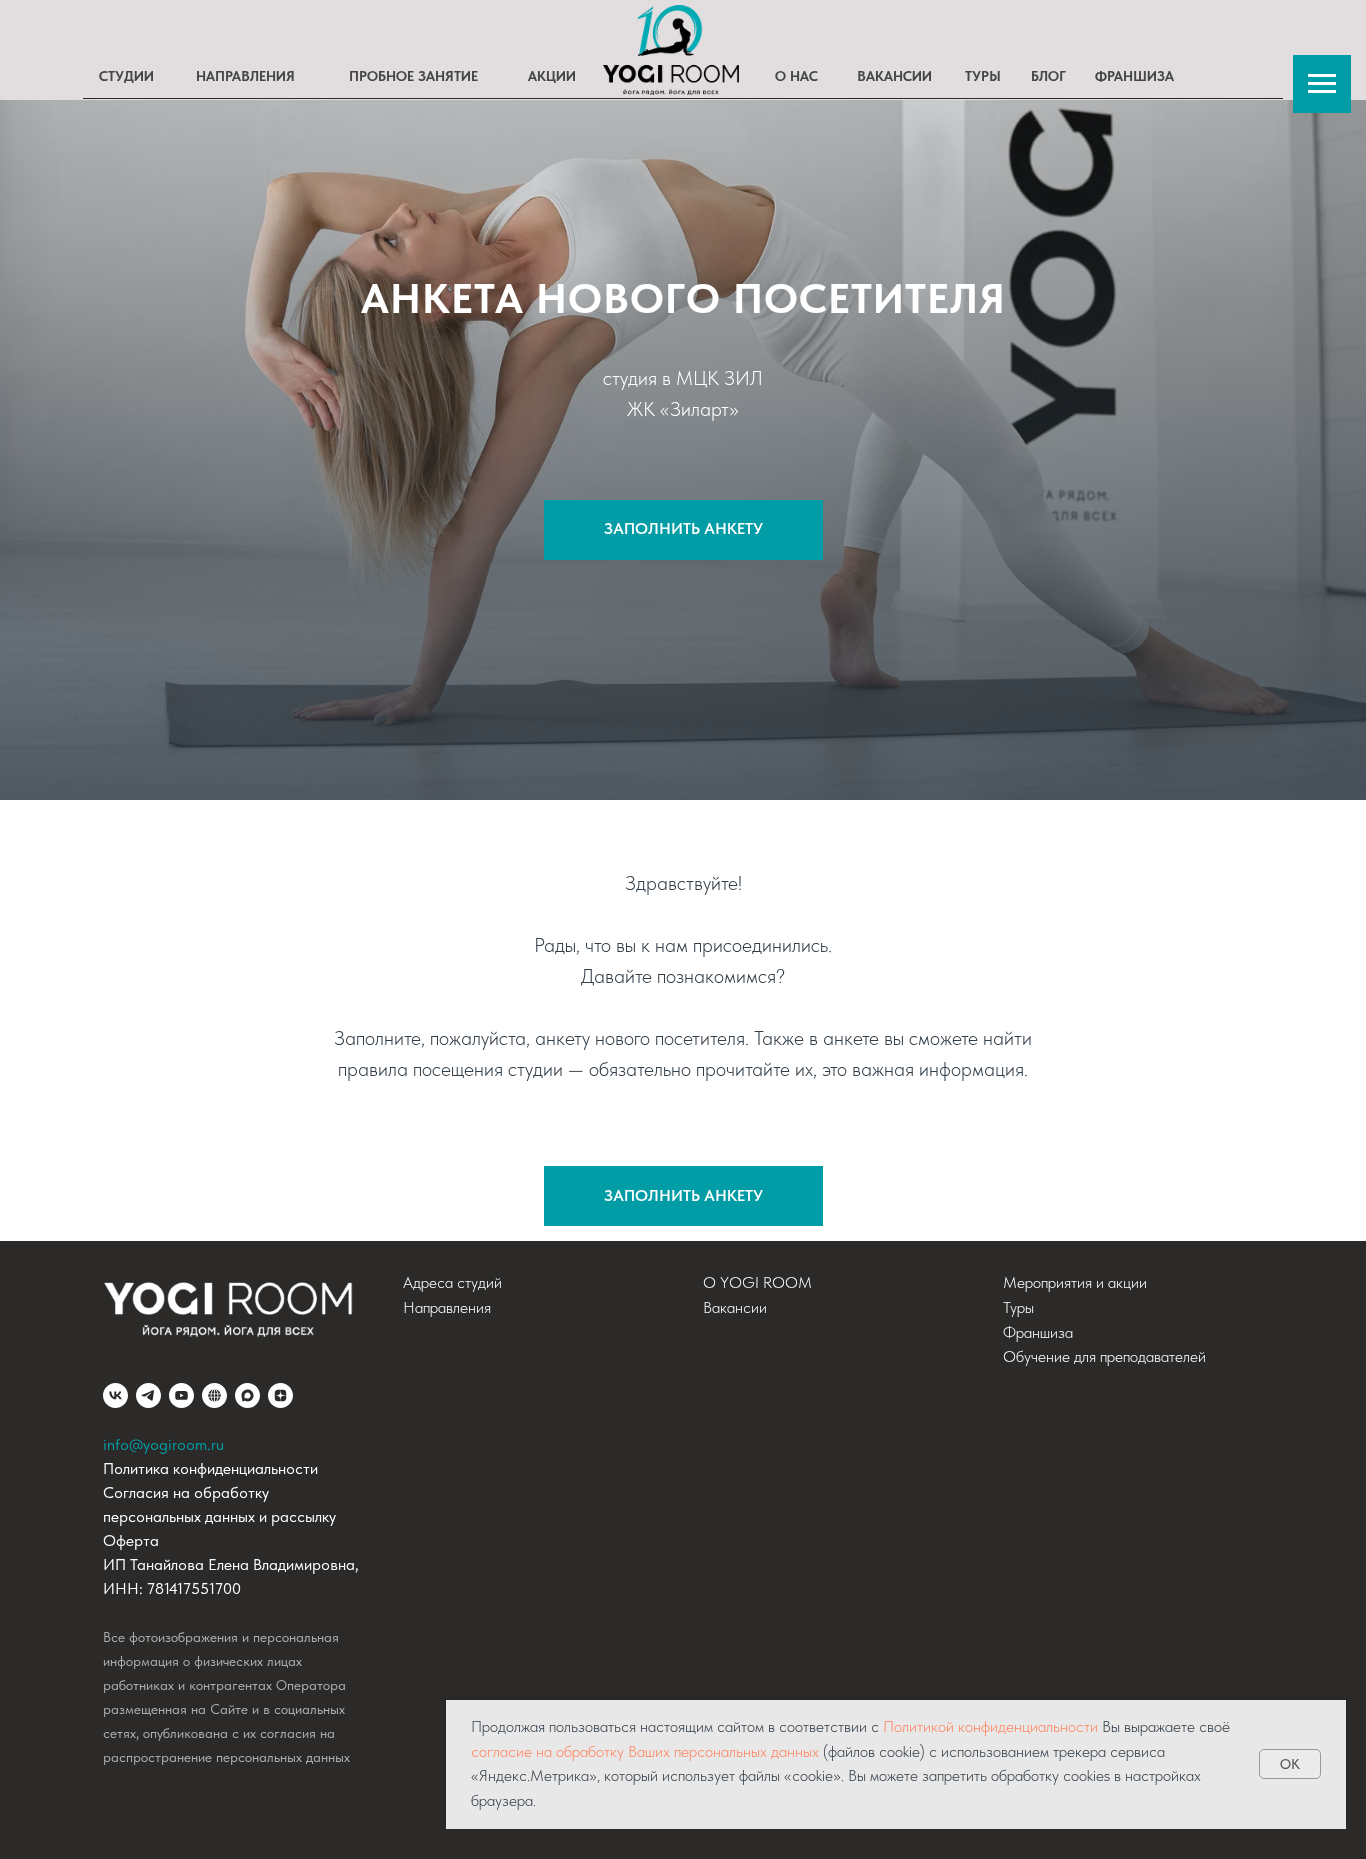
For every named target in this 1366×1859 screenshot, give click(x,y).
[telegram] (148, 1395)
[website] (214, 1395)
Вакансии (735, 1307)
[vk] (115, 1395)
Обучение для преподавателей (1104, 1356)
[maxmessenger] (247, 1395)
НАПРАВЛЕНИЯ (245, 76)
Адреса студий (452, 1282)
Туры (1018, 1307)
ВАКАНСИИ (894, 76)
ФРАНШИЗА (1134, 76)
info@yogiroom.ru (163, 1444)
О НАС (796, 76)
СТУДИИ (126, 76)
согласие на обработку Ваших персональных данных (645, 1751)
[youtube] (181, 1395)
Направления (447, 1307)
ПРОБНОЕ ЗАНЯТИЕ (413, 76)
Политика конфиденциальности (210, 1468)
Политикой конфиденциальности (990, 1726)
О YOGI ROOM (757, 1282)
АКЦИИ (552, 76)
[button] (683, 1196)
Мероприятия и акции (1075, 1282)
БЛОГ (1048, 76)
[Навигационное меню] (1322, 84)
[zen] (280, 1395)
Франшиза (1038, 1332)
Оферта (131, 1540)
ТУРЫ (983, 76)
